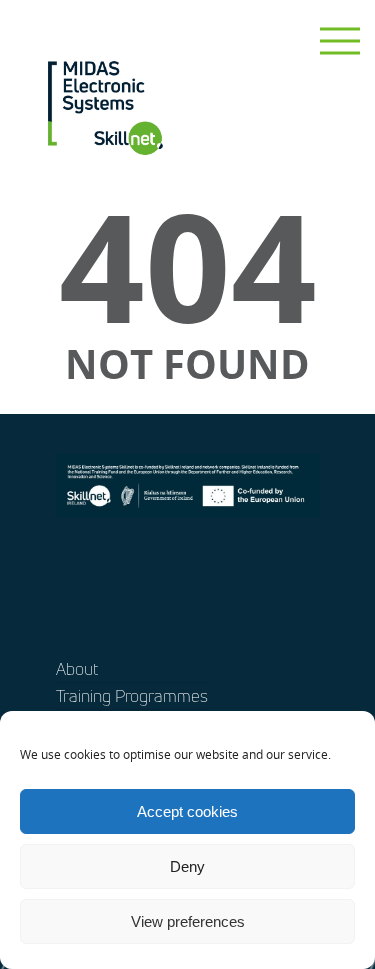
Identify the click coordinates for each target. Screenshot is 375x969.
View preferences (188, 921)
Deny (187, 866)
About (77, 668)
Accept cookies (187, 811)
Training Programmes (132, 695)
